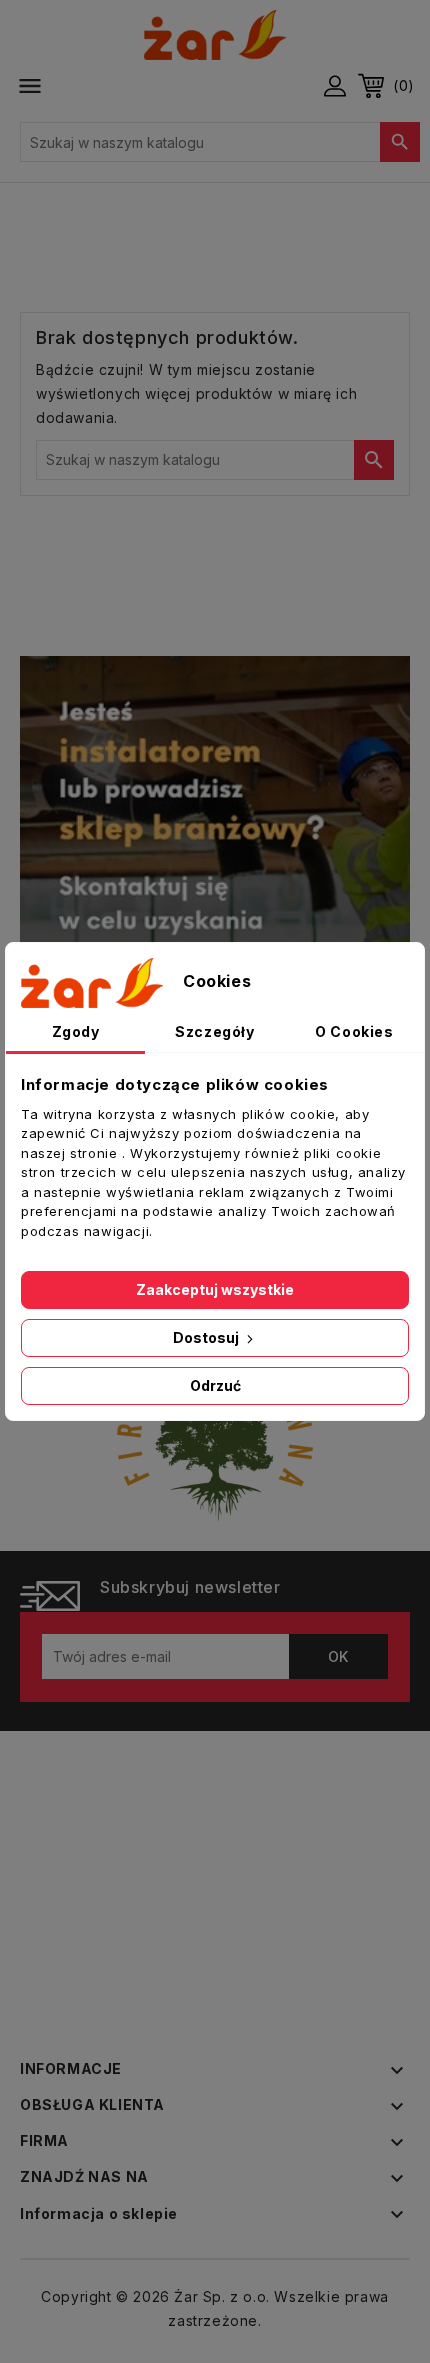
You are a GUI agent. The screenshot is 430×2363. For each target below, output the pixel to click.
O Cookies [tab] (354, 1031)
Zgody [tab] (76, 1031)
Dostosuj (207, 1337)
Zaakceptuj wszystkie (215, 1289)
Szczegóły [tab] (214, 1031)
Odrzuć (215, 1385)
